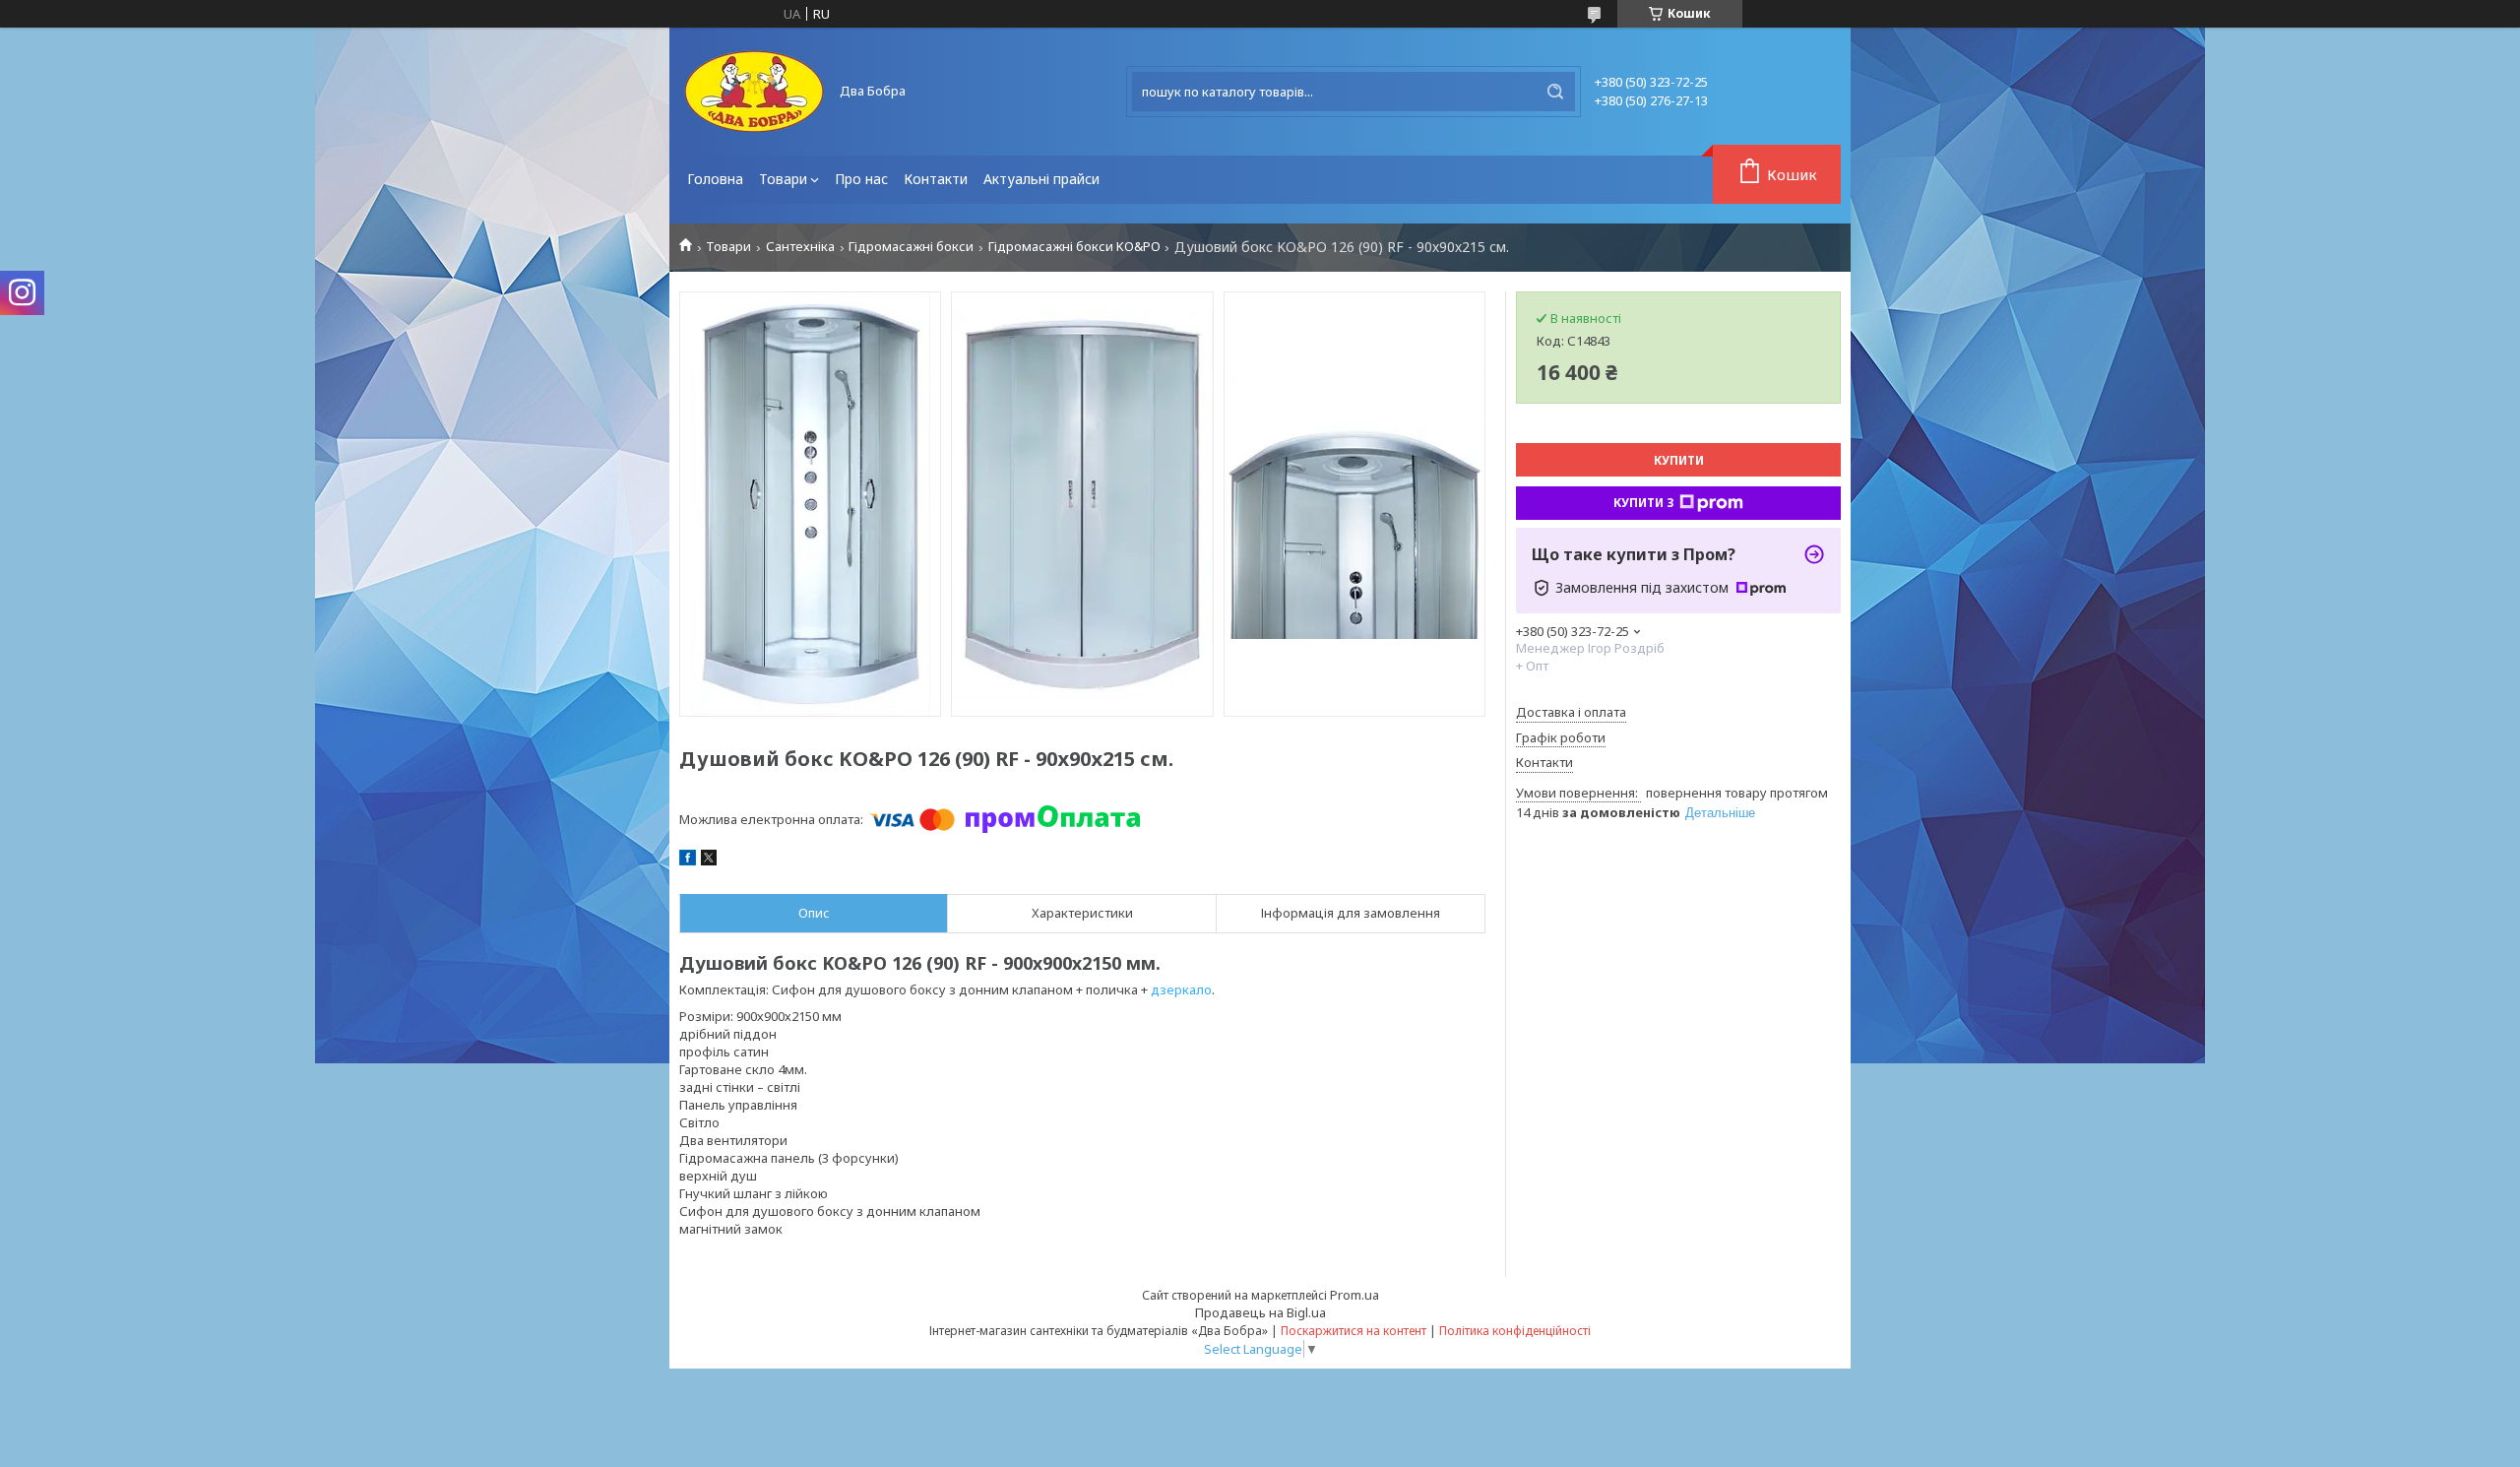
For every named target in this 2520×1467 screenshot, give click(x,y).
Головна (715, 179)
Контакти (936, 179)
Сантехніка (800, 247)
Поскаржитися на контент (1354, 1331)
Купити (1679, 460)
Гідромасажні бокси (911, 247)
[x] (709, 861)
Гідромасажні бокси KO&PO (1074, 247)
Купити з (1644, 503)
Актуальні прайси (1041, 179)
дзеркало (1181, 989)
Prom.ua (1354, 1295)
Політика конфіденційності (1515, 1331)
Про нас (861, 179)
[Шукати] (1555, 92)
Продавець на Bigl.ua (1260, 1312)
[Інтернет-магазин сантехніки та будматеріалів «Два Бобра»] (753, 92)
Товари (783, 179)
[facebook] (688, 861)
